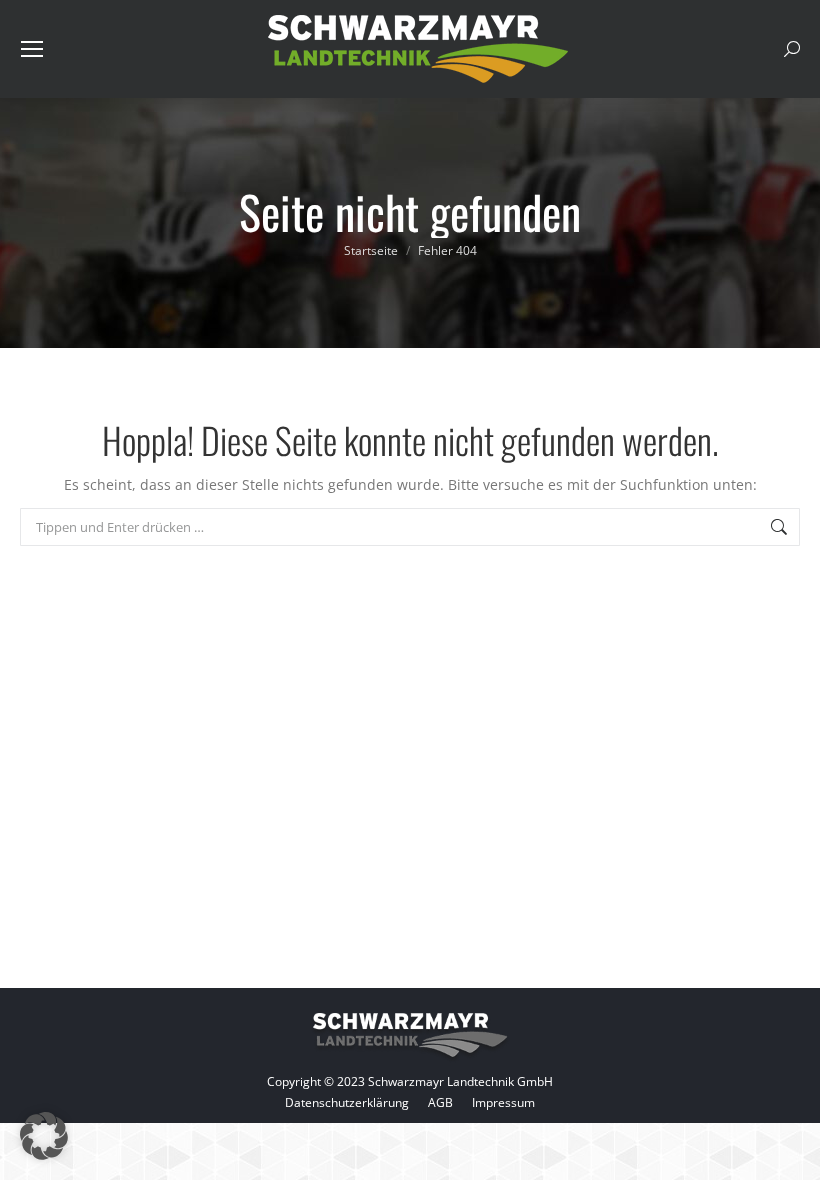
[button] (44, 1136)
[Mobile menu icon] (32, 49)
